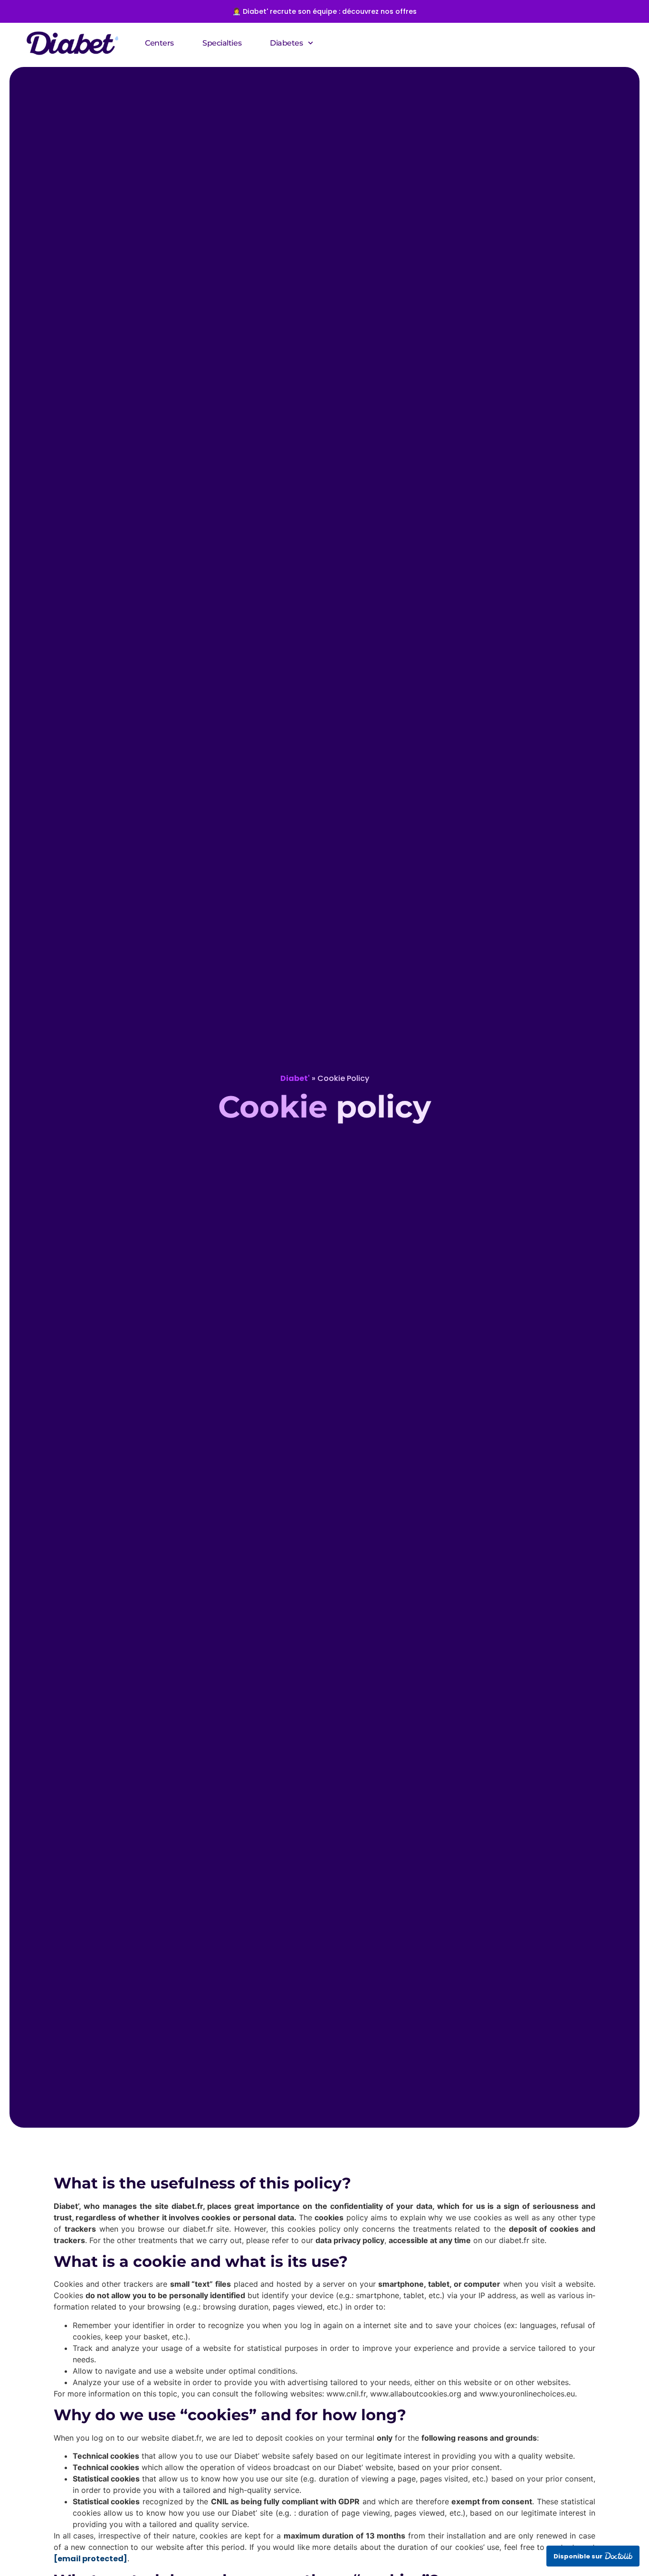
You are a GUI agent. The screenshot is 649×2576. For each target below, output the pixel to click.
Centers (159, 43)
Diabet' (295, 1078)
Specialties (222, 43)
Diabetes (286, 43)
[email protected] (91, 2559)
